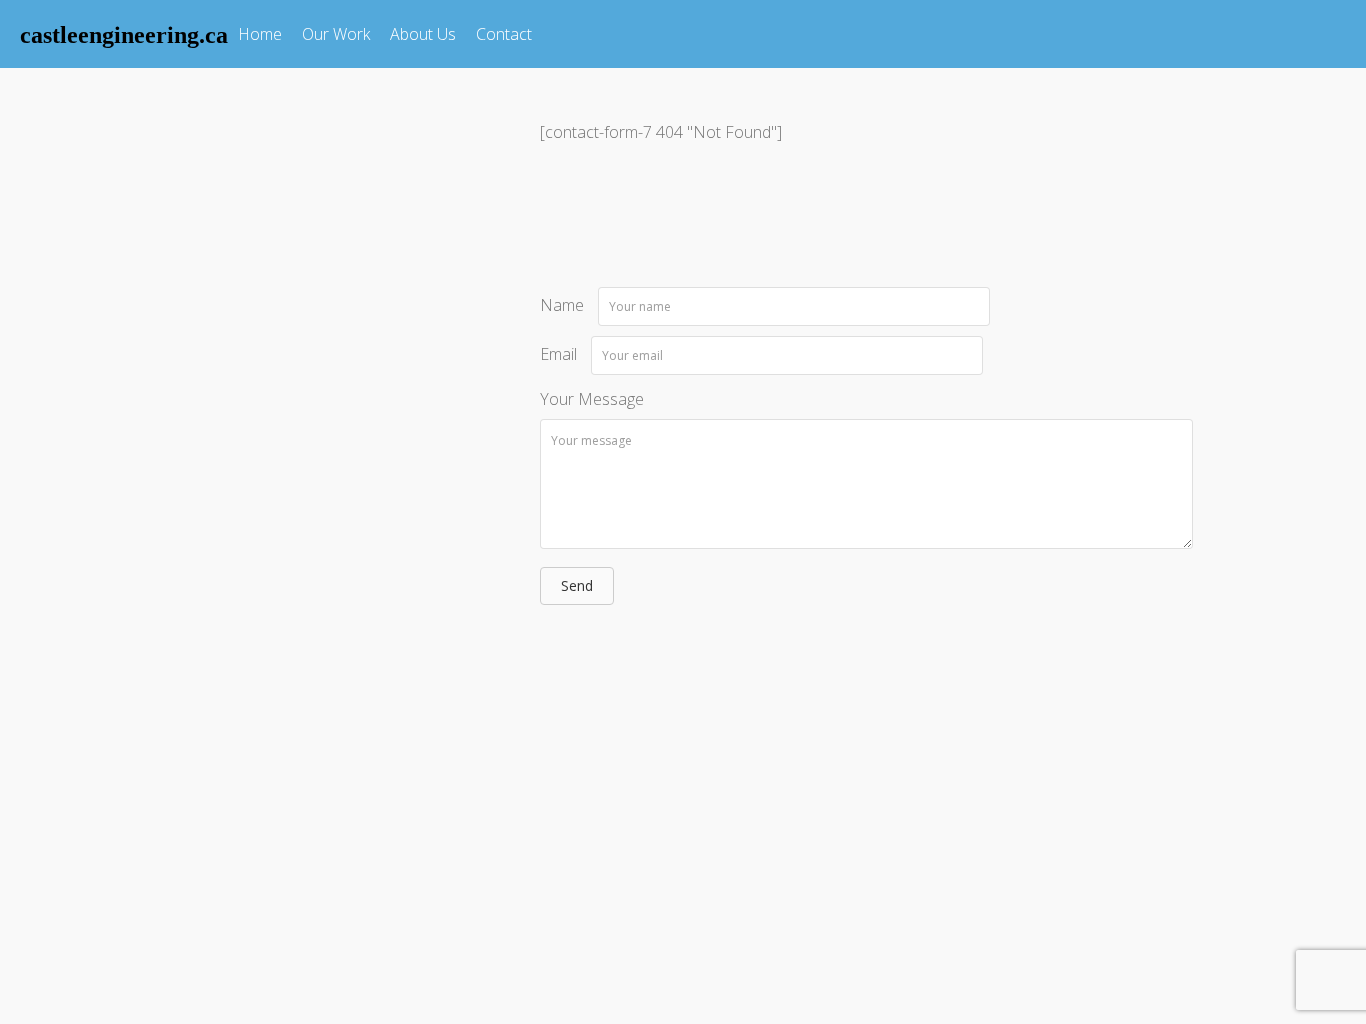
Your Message (592, 399)
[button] (577, 586)
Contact (504, 34)
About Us (423, 34)
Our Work (336, 34)
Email (558, 354)
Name (562, 305)
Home (260, 34)
